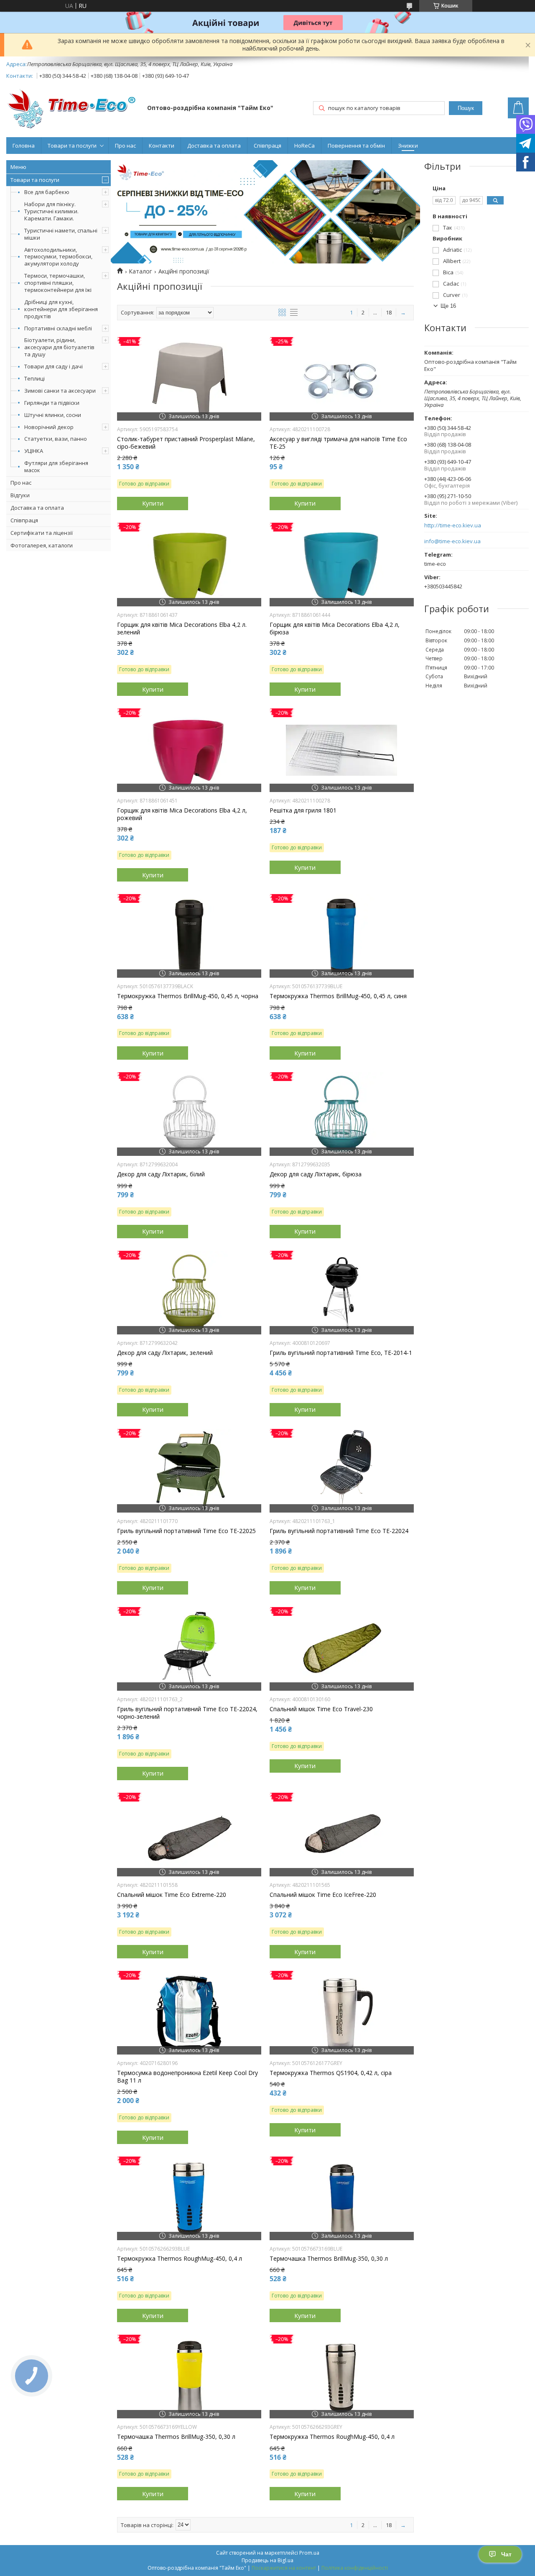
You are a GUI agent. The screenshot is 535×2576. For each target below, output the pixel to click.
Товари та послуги (72, 146)
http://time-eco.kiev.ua (453, 525)
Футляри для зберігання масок (56, 466)
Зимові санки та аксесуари (60, 391)
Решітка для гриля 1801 (303, 810)
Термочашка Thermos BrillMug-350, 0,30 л (329, 2259)
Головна (24, 146)
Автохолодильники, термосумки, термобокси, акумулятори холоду (58, 257)
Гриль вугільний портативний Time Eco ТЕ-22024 (339, 1531)
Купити (153, 503)
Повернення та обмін (356, 146)
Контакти (162, 146)
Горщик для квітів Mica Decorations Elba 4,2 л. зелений (182, 629)
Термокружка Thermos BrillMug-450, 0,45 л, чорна (188, 996)
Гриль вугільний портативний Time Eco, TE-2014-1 (341, 1353)
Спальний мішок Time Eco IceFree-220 (323, 1895)
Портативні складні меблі (58, 328)
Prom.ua (309, 2553)
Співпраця (267, 146)
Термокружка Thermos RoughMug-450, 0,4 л (180, 2259)
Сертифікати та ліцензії (42, 533)
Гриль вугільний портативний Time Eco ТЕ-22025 (186, 1531)
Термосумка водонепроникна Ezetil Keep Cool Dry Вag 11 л (187, 2077)
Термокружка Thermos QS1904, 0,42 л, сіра (331, 2073)
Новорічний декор (49, 427)
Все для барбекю (47, 192)
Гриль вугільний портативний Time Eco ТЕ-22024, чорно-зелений (187, 1713)
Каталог (140, 271)
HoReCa (304, 146)
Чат (506, 2554)
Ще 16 (448, 306)
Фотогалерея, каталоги (42, 545)
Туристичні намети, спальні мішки (61, 234)
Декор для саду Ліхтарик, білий (161, 1174)
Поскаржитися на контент (284, 2568)
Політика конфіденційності (355, 2568)
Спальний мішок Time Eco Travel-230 (321, 1709)
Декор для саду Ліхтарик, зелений (165, 1353)
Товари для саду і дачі (53, 366)
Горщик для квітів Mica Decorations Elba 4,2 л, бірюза (335, 629)
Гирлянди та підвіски (52, 403)
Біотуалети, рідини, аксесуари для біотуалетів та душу (59, 347)
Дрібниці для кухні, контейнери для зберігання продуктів (61, 309)
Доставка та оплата (214, 146)
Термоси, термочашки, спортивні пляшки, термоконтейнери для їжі (58, 283)
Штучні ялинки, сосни (53, 415)
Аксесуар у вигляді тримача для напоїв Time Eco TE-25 (338, 443)
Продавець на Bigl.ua (267, 2560)
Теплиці (34, 378)
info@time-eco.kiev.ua (452, 541)
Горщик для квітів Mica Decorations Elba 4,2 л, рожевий (182, 814)
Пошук (466, 108)
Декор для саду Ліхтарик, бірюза (316, 1174)
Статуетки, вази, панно (56, 439)
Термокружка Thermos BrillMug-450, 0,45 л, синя (338, 996)
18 (389, 312)
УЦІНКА (34, 451)
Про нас (125, 146)
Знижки (408, 146)
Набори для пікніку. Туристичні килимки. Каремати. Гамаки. (51, 211)
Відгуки (20, 495)
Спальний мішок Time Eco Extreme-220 (172, 1895)
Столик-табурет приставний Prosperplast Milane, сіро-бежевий (186, 443)
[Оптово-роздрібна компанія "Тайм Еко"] (73, 109)
